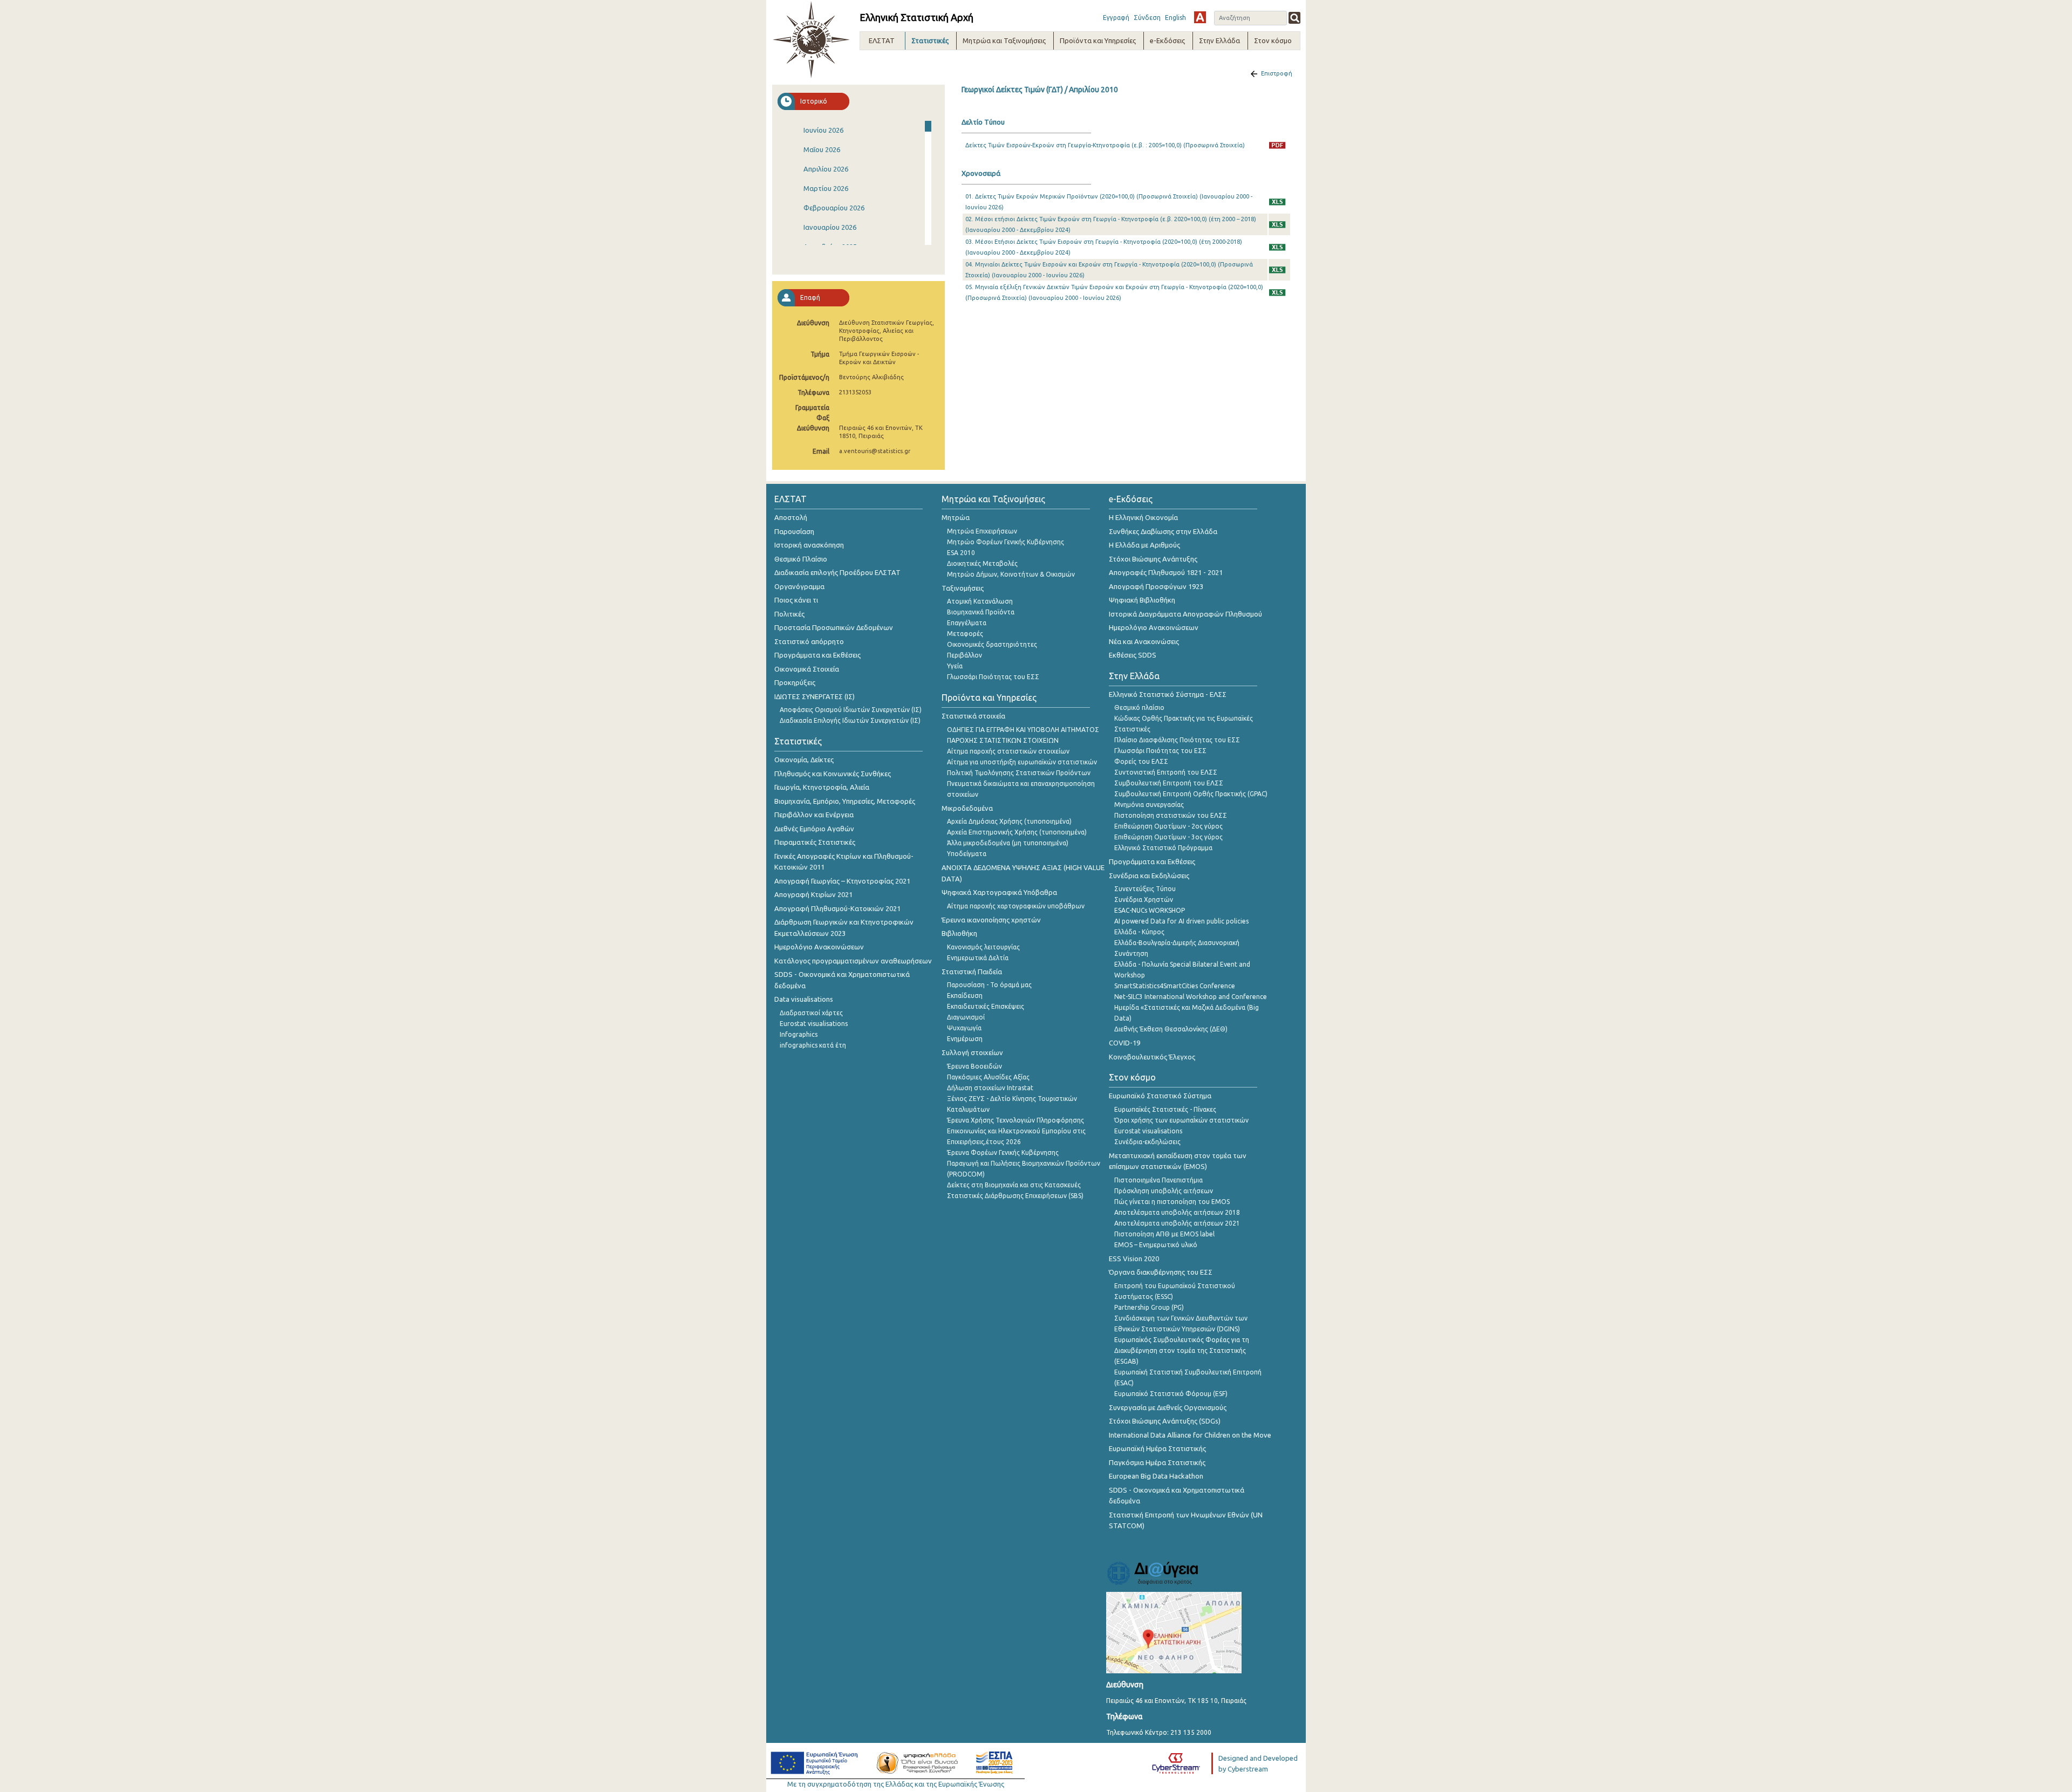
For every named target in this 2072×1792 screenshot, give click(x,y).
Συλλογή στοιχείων (972, 1052)
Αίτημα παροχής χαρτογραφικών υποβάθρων (1016, 906)
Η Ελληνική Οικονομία (1143, 517)
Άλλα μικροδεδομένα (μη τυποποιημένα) (1008, 843)
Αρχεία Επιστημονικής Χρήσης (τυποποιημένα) (1017, 832)
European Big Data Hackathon (1156, 1476)
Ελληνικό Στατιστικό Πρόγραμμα (1163, 848)
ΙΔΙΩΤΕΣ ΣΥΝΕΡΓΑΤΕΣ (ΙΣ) (815, 696)
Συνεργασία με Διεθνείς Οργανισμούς (1168, 1407)
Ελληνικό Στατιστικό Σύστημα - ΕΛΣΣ (1168, 694)
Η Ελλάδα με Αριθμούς (1144, 545)
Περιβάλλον (965, 655)
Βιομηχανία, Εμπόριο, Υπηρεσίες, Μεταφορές (845, 801)
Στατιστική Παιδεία (972, 972)
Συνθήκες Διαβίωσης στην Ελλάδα (1163, 531)
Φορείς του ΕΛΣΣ (1141, 761)
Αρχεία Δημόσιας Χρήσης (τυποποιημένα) (1009, 821)
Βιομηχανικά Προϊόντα (981, 612)
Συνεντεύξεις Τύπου (1145, 889)
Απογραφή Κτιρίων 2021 (813, 894)
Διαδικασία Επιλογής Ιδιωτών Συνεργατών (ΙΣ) (850, 720)
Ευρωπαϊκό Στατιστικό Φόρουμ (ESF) (1171, 1394)
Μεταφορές (965, 634)
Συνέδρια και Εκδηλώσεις (1149, 876)
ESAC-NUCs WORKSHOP (1150, 910)
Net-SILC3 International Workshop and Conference (1191, 997)
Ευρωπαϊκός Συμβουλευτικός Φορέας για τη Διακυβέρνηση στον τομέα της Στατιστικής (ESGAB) (1182, 1350)
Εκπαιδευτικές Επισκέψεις (986, 1006)
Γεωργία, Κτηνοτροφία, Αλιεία (822, 787)
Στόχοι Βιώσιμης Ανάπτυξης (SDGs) (1165, 1421)
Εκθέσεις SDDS (1133, 655)
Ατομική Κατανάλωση (980, 601)
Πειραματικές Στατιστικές (815, 842)
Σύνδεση (1147, 18)
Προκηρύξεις (795, 682)
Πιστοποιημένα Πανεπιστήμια (1158, 1180)
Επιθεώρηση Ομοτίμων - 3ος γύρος (1168, 837)
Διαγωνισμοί (966, 1017)
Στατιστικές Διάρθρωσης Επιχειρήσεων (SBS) (1015, 1196)
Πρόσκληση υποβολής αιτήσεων (1164, 1191)
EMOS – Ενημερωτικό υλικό (1156, 1245)
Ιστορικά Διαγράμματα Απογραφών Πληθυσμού (1185, 614)
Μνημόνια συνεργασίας (1149, 805)
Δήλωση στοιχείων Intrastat (990, 1088)
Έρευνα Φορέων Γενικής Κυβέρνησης (1003, 1153)
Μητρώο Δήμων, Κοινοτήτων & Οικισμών (1011, 574)
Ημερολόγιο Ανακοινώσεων (819, 947)
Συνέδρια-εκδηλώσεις (1147, 1142)
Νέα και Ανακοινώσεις (1144, 641)
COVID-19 (1124, 1043)
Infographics (799, 1034)
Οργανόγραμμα (799, 586)
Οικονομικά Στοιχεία (807, 669)
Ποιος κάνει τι (796, 600)
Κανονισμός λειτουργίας (983, 947)
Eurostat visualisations (814, 1024)
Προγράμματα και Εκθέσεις (817, 655)
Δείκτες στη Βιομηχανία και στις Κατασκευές (1014, 1185)
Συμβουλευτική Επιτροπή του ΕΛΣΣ (1169, 783)
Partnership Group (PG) (1149, 1307)
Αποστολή (791, 517)
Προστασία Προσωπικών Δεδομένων (834, 627)
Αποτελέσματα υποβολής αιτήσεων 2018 (1177, 1212)
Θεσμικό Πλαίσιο (801, 559)
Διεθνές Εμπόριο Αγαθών (814, 829)
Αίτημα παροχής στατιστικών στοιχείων (1008, 751)
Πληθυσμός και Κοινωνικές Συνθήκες (833, 774)
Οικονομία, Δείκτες (804, 760)
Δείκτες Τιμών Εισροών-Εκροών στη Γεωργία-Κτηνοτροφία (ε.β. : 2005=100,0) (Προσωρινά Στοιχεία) (1105, 145)
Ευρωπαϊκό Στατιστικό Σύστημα (1160, 1096)
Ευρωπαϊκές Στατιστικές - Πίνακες (1165, 1109)
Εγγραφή (1116, 18)
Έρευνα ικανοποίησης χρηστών (991, 920)
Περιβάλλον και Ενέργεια (814, 815)
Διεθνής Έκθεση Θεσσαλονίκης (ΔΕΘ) (1171, 1029)
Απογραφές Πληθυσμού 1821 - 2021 (1166, 572)
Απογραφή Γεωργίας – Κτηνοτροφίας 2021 (842, 881)
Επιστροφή (1277, 73)
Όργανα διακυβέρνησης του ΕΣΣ (1161, 1272)
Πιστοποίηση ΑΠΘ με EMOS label (1164, 1234)
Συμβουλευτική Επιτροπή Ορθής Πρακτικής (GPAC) (1191, 794)
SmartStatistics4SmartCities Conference (1175, 986)
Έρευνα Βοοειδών (974, 1066)
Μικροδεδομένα (967, 808)
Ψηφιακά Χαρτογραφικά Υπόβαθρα (999, 892)
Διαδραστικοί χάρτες (811, 1013)
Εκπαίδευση (965, 996)
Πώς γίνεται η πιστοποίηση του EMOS (1172, 1202)
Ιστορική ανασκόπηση (809, 545)
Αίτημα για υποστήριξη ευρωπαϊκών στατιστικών (1022, 762)
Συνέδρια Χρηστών (1144, 900)
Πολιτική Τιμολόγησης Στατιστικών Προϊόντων (1019, 773)
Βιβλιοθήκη (959, 933)
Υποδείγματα (967, 854)
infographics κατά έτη (813, 1045)
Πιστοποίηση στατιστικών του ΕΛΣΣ (1171, 815)
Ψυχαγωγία (964, 1028)
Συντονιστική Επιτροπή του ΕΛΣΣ (1166, 772)
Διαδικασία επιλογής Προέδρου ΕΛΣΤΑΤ (837, 572)
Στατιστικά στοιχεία (973, 716)
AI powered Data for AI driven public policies (1181, 921)
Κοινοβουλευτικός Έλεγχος (1152, 1057)
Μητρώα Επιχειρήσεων (982, 531)
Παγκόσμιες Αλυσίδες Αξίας (988, 1077)
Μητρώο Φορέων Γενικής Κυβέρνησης (1006, 542)
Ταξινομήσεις (963, 588)
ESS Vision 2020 (1134, 1258)
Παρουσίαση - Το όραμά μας (989, 985)
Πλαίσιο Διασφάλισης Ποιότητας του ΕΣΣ (1177, 740)
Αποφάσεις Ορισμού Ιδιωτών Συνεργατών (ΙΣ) (851, 710)
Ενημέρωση (965, 1039)
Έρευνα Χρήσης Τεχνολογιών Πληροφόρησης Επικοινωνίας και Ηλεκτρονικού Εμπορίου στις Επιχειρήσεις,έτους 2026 (1016, 1131)
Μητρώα (956, 517)
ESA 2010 (961, 553)
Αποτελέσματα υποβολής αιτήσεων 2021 (1177, 1223)
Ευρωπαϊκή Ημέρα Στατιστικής (1157, 1448)
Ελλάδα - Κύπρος (1139, 932)
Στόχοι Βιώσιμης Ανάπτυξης (1153, 559)
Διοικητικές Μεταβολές (982, 563)
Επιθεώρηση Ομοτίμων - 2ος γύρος (1168, 826)
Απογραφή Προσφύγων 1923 (1156, 586)
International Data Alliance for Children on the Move (1190, 1435)
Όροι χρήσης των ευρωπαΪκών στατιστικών (1181, 1120)
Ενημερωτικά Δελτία (978, 958)
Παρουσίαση (794, 531)
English (1175, 18)
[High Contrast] (1200, 17)
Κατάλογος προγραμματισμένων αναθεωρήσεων (853, 961)
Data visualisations (804, 999)
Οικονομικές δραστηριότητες (992, 644)
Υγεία (955, 666)
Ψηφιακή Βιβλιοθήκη (1142, 600)
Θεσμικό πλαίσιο (1139, 707)
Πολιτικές (789, 614)
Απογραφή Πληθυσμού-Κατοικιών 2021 (837, 908)
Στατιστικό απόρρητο (809, 641)
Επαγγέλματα (967, 623)
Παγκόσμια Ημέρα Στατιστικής (1157, 1462)
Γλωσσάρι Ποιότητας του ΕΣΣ (993, 677)
